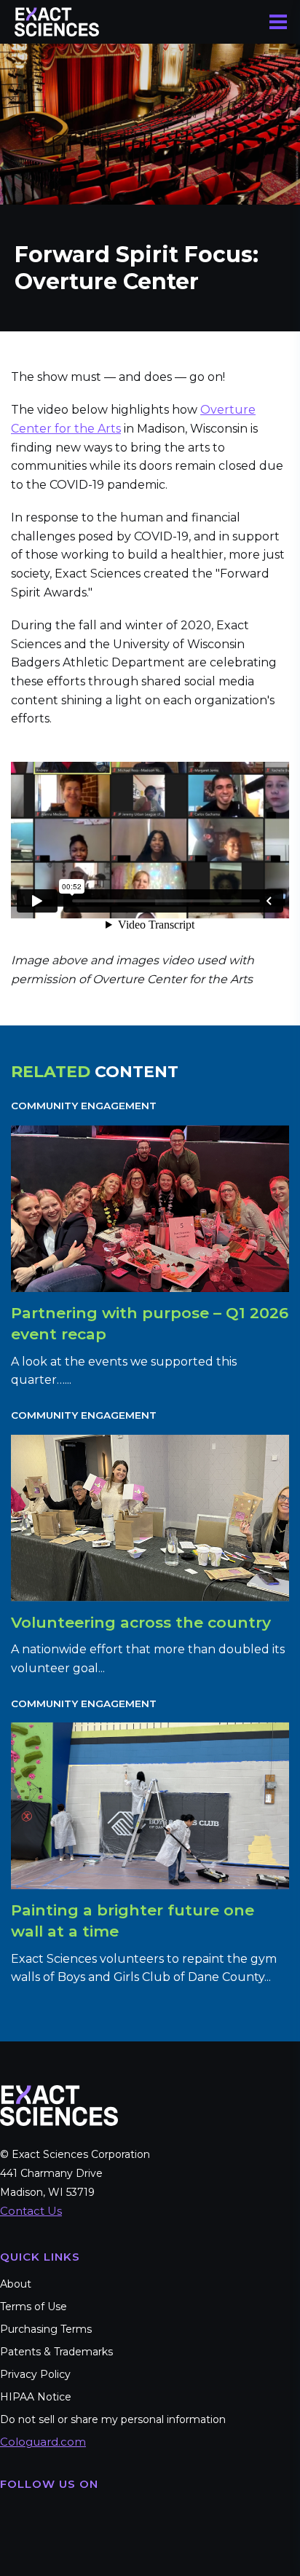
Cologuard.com (43, 2442)
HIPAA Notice (36, 2397)
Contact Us (31, 2211)
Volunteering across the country (141, 1622)
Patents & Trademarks (56, 2352)
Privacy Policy (35, 2374)
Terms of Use (33, 2307)
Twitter (57, 2516)
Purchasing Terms (46, 2329)
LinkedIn (100, 2516)
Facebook (13, 2516)
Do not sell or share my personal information (113, 2419)
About (16, 2284)
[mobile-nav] (278, 22)
